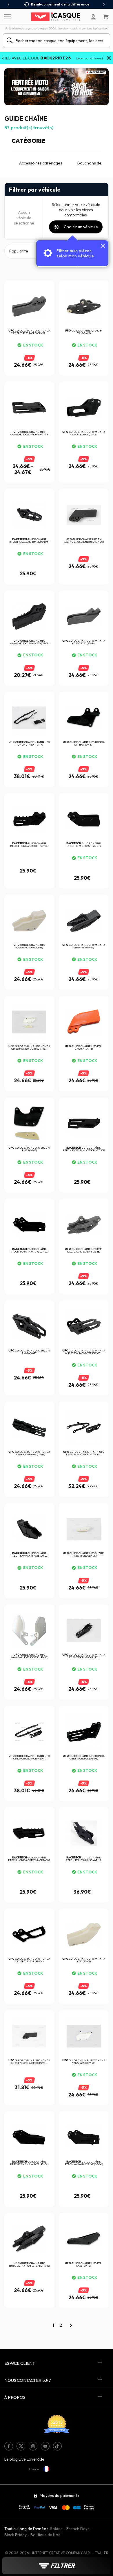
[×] (109, 59)
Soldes (56, 2529)
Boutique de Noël (46, 2535)
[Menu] (7, 16)
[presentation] (9, 5)
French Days (78, 2529)
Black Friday (16, 2535)
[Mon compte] (93, 17)
